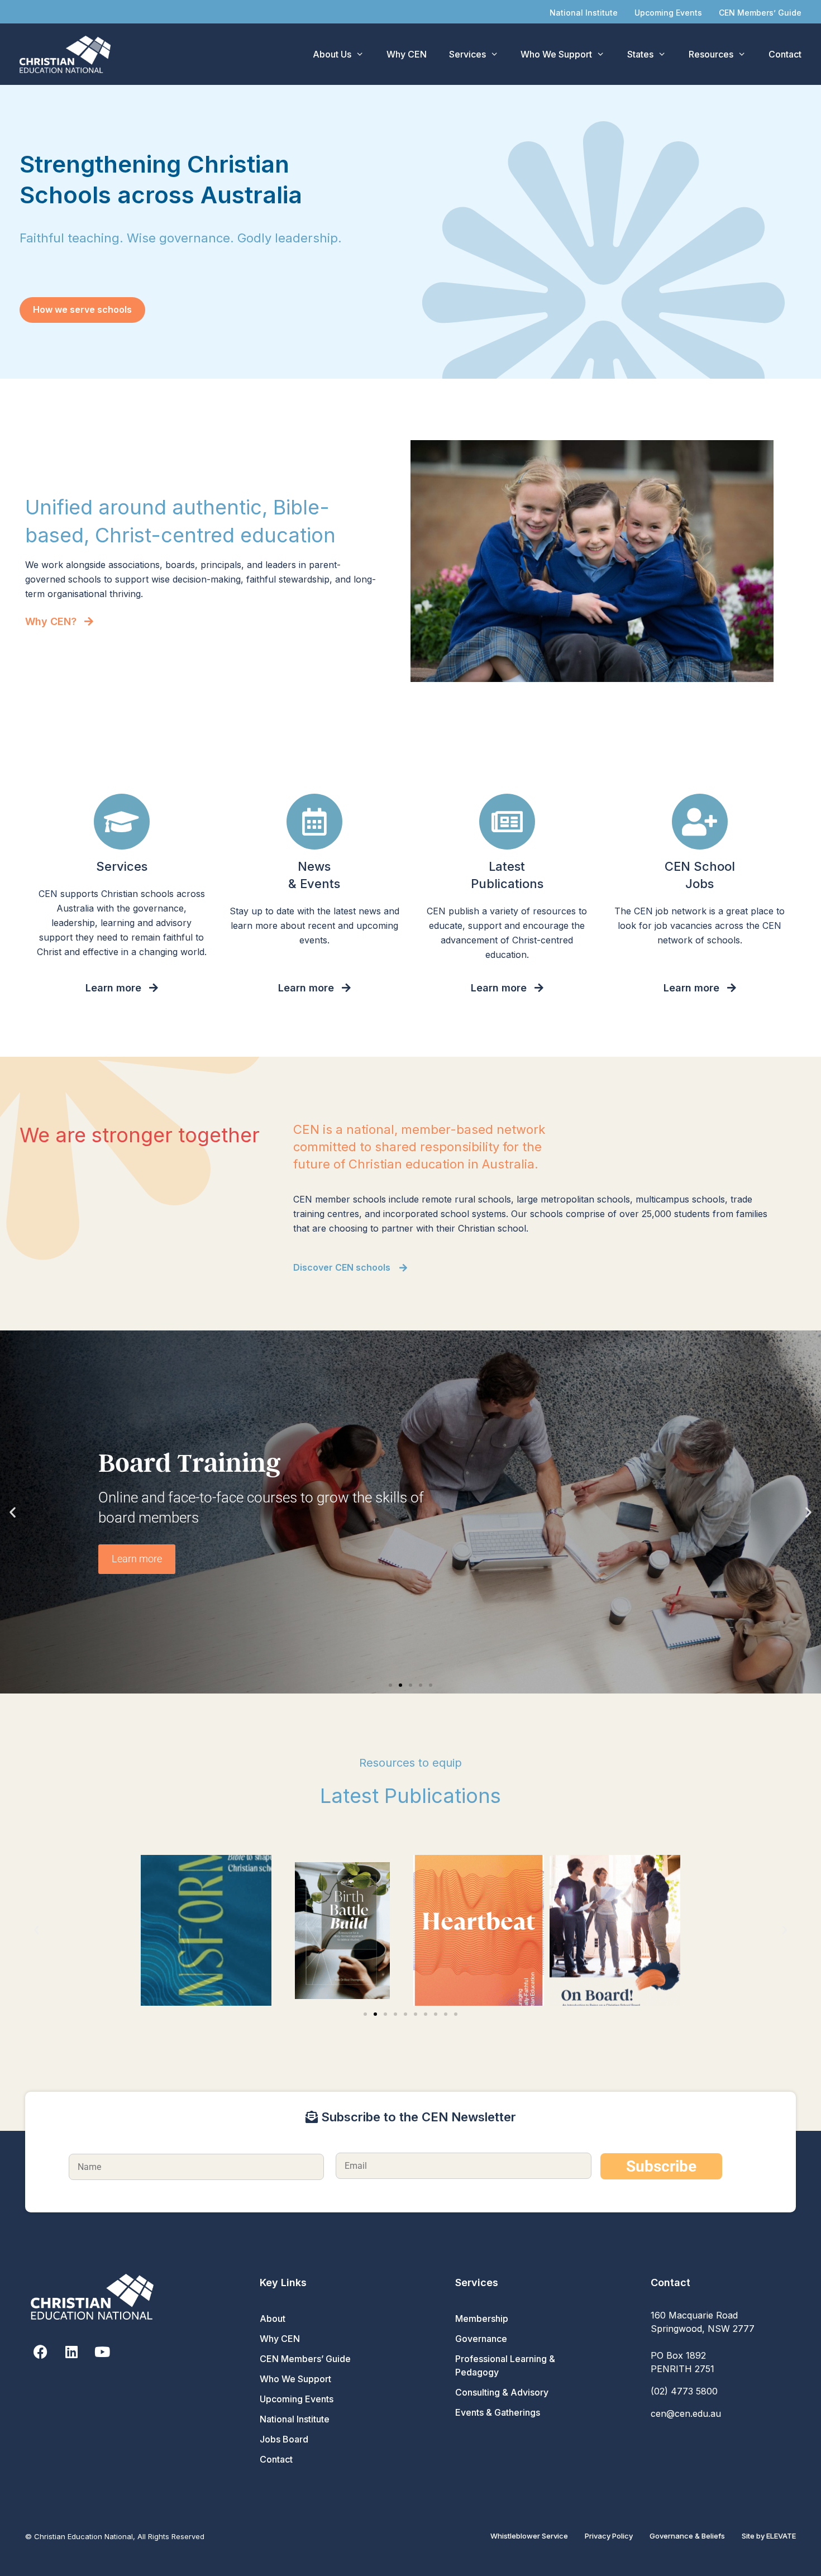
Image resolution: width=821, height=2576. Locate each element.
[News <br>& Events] (314, 822)
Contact (785, 54)
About (273, 2319)
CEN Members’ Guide (760, 13)
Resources (711, 54)
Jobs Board (284, 2439)
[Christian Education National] (68, 54)
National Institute (584, 13)
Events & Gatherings (498, 2412)
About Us (332, 54)
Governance (481, 2339)
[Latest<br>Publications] (507, 822)
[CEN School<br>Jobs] (700, 822)
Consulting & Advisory (502, 2392)
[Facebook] (40, 2352)
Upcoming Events (668, 13)
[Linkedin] (71, 2352)
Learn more (137, 1559)
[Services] (122, 822)
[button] (13, 1512)
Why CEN (407, 54)
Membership (482, 2319)
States (640, 54)
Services (467, 54)
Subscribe (661, 2166)
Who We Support (556, 54)
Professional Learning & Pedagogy (505, 2365)
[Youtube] (102, 2352)
